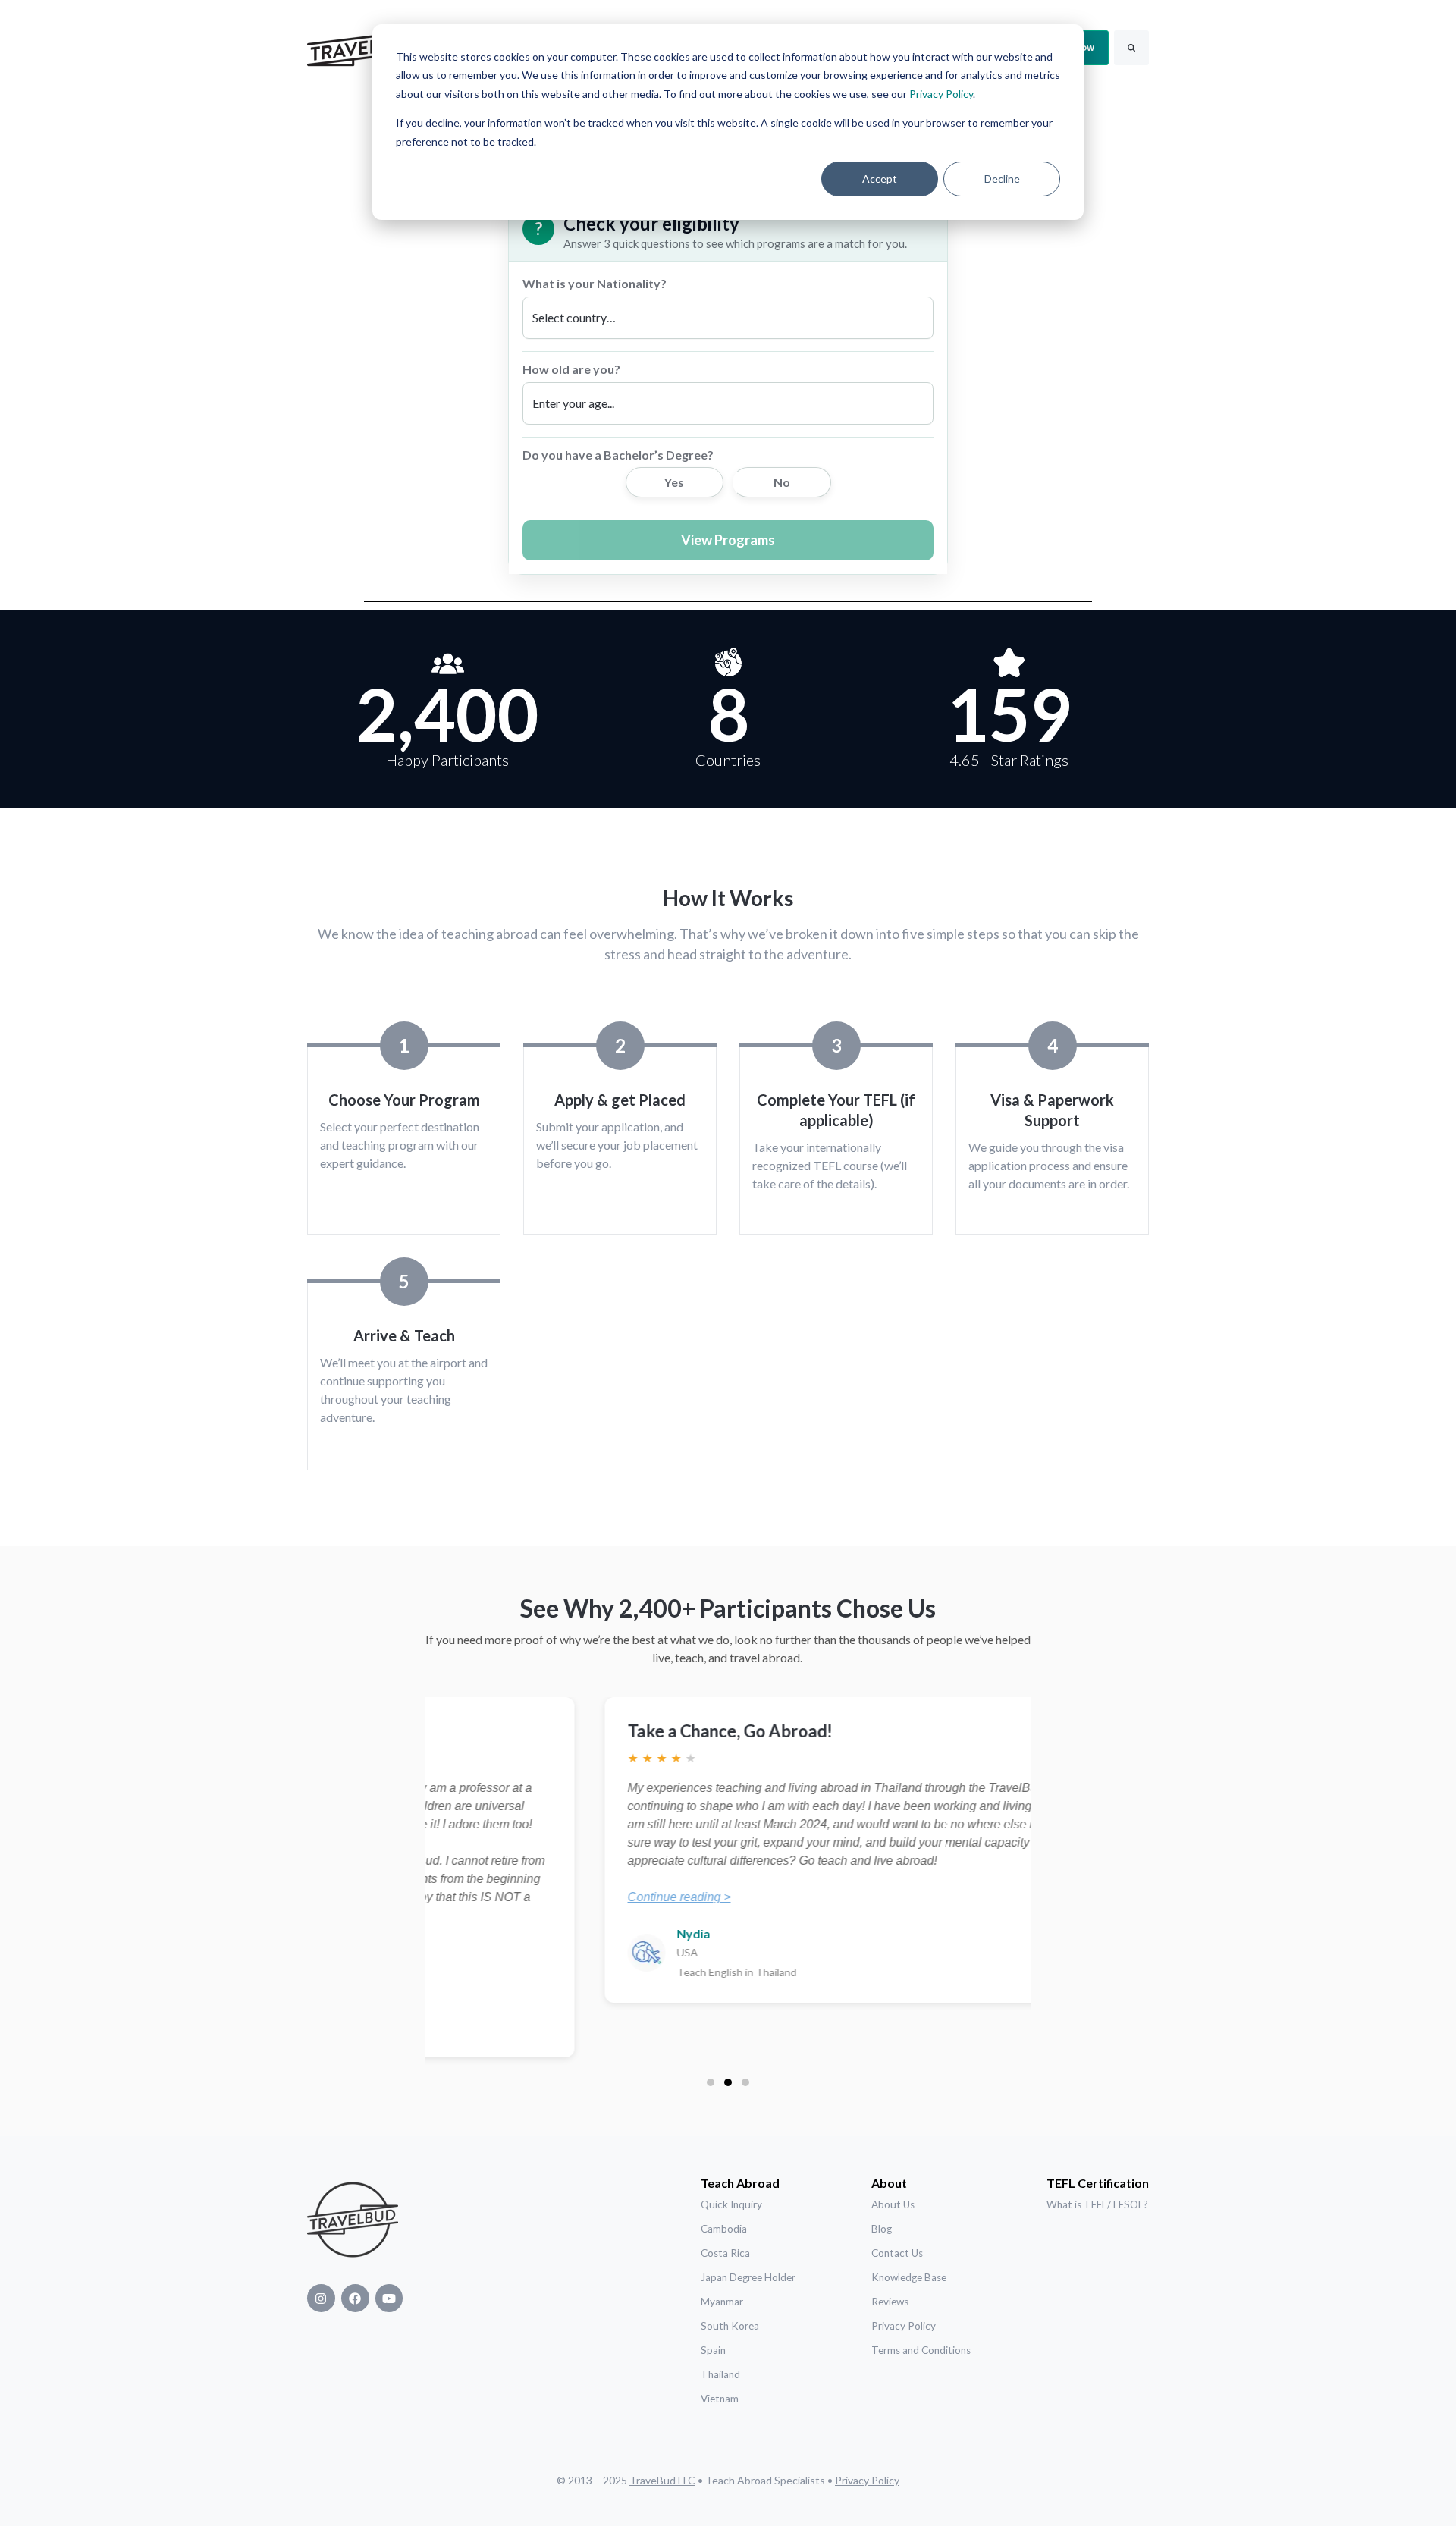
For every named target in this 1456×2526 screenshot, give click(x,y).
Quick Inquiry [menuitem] (731, 2204)
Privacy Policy (941, 94)
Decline (1002, 179)
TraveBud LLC (662, 2480)
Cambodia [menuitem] (724, 2229)
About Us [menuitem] (893, 2204)
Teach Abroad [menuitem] (740, 2183)
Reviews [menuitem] (890, 2302)
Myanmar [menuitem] (722, 2302)
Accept (880, 179)
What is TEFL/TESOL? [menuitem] (1097, 2204)
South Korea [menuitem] (730, 2326)
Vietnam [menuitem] (720, 2399)
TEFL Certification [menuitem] (1098, 2183)
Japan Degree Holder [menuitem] (748, 2277)
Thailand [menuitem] (720, 2374)
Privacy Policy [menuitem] (904, 2326)
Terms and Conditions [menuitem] (921, 2350)
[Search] (1131, 48)
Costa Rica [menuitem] (725, 2253)
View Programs (728, 540)
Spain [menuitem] (713, 2350)
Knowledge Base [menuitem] (909, 2277)
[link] (364, 46)
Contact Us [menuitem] (897, 2253)
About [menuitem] (889, 2183)
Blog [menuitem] (882, 2229)
